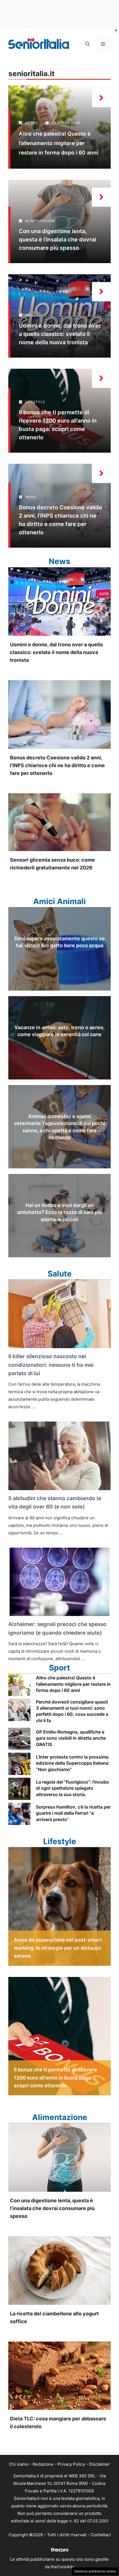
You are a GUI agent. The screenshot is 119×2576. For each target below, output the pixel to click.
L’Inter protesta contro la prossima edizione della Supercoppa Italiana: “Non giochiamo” (73, 1763)
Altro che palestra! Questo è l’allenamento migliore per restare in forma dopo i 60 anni (58, 143)
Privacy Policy (71, 2464)
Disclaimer (99, 2464)
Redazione (43, 2464)
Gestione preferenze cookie (95, 2571)
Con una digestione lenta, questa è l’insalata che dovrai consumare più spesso (57, 240)
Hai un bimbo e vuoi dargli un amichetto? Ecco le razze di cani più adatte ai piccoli (60, 1212)
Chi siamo (19, 2464)
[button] (87, 44)
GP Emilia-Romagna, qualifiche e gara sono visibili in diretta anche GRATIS (71, 1738)
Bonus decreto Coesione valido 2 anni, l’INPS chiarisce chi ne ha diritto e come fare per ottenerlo (57, 765)
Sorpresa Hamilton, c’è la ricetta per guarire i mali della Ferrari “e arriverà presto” (73, 1813)
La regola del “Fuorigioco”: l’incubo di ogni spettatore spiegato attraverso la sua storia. (73, 1788)
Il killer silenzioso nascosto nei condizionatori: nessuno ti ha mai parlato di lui (51, 1365)
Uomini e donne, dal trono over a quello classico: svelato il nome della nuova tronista (60, 334)
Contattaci (101, 2535)
